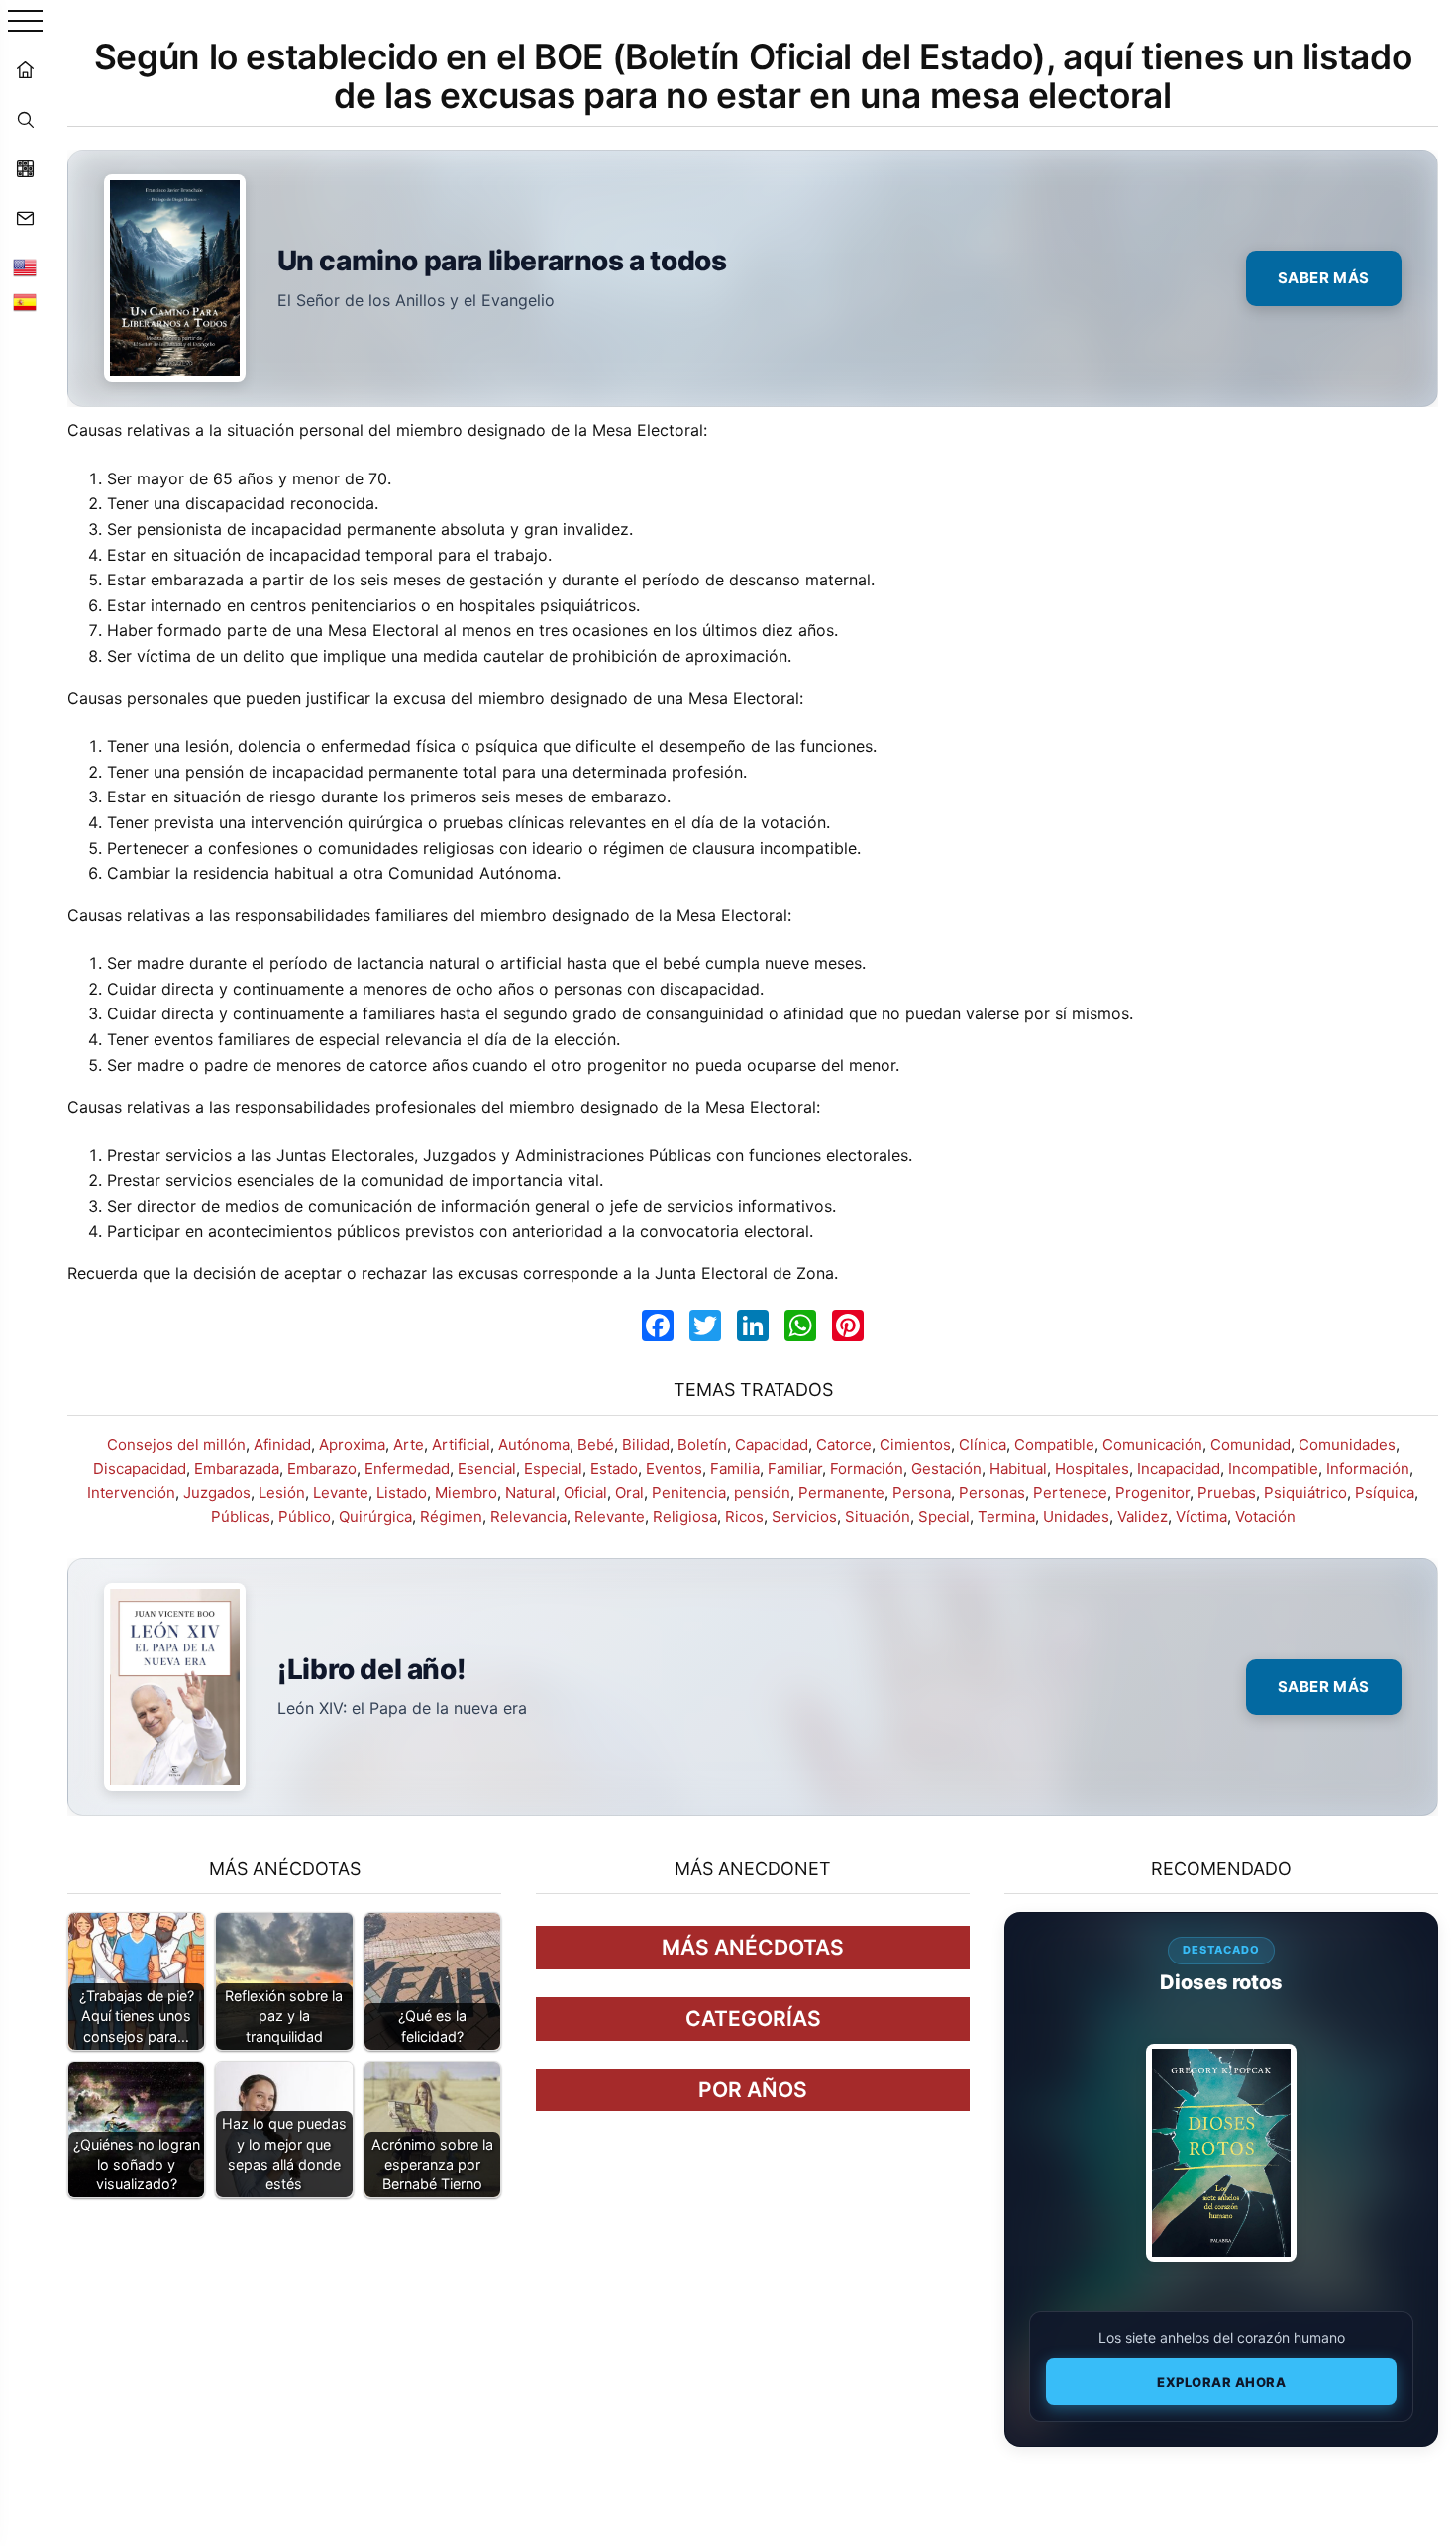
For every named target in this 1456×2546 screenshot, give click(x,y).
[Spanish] (25, 302)
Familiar (795, 1469)
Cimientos (915, 1445)
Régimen (451, 1516)
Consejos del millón (176, 1445)
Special (944, 1516)
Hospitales (1092, 1469)
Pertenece (1070, 1492)
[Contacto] (25, 218)
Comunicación (1152, 1445)
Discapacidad (140, 1469)
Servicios (804, 1516)
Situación (878, 1516)
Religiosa (685, 1516)
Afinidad (282, 1445)
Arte (409, 1445)
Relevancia (528, 1516)
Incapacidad (1179, 1469)
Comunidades (1347, 1445)
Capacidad (772, 1445)
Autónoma (534, 1445)
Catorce (844, 1445)
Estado (614, 1469)
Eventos (674, 1469)
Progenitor (1152, 1492)
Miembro (466, 1492)
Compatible (1054, 1445)
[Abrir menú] (25, 22)
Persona (922, 1492)
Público (305, 1516)
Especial (553, 1469)
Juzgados (217, 1492)
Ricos (744, 1516)
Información (1368, 1469)
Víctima (1201, 1516)
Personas (992, 1492)
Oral (629, 1492)
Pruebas (1227, 1492)
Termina (1006, 1516)
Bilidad (646, 1445)
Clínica (983, 1445)
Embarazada (237, 1469)
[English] (25, 267)
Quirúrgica (375, 1516)
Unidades (1076, 1516)
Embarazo (322, 1469)
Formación (867, 1469)
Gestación (946, 1469)
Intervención (131, 1492)
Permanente (841, 1492)
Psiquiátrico (1305, 1492)
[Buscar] (25, 119)
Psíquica (1385, 1492)
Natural (530, 1492)
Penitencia (689, 1492)
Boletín (702, 1445)
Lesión (282, 1492)
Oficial (585, 1492)
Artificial (461, 1445)
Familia (735, 1469)
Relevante (610, 1516)
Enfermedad (407, 1469)
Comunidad (1250, 1445)
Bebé (596, 1445)
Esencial (487, 1469)
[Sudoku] (25, 168)
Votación (1265, 1516)
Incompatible (1273, 1469)
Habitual (1018, 1469)
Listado (402, 1492)
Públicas (241, 1516)
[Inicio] (25, 69)
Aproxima (352, 1445)
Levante (341, 1492)
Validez (1143, 1516)
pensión (762, 1492)
